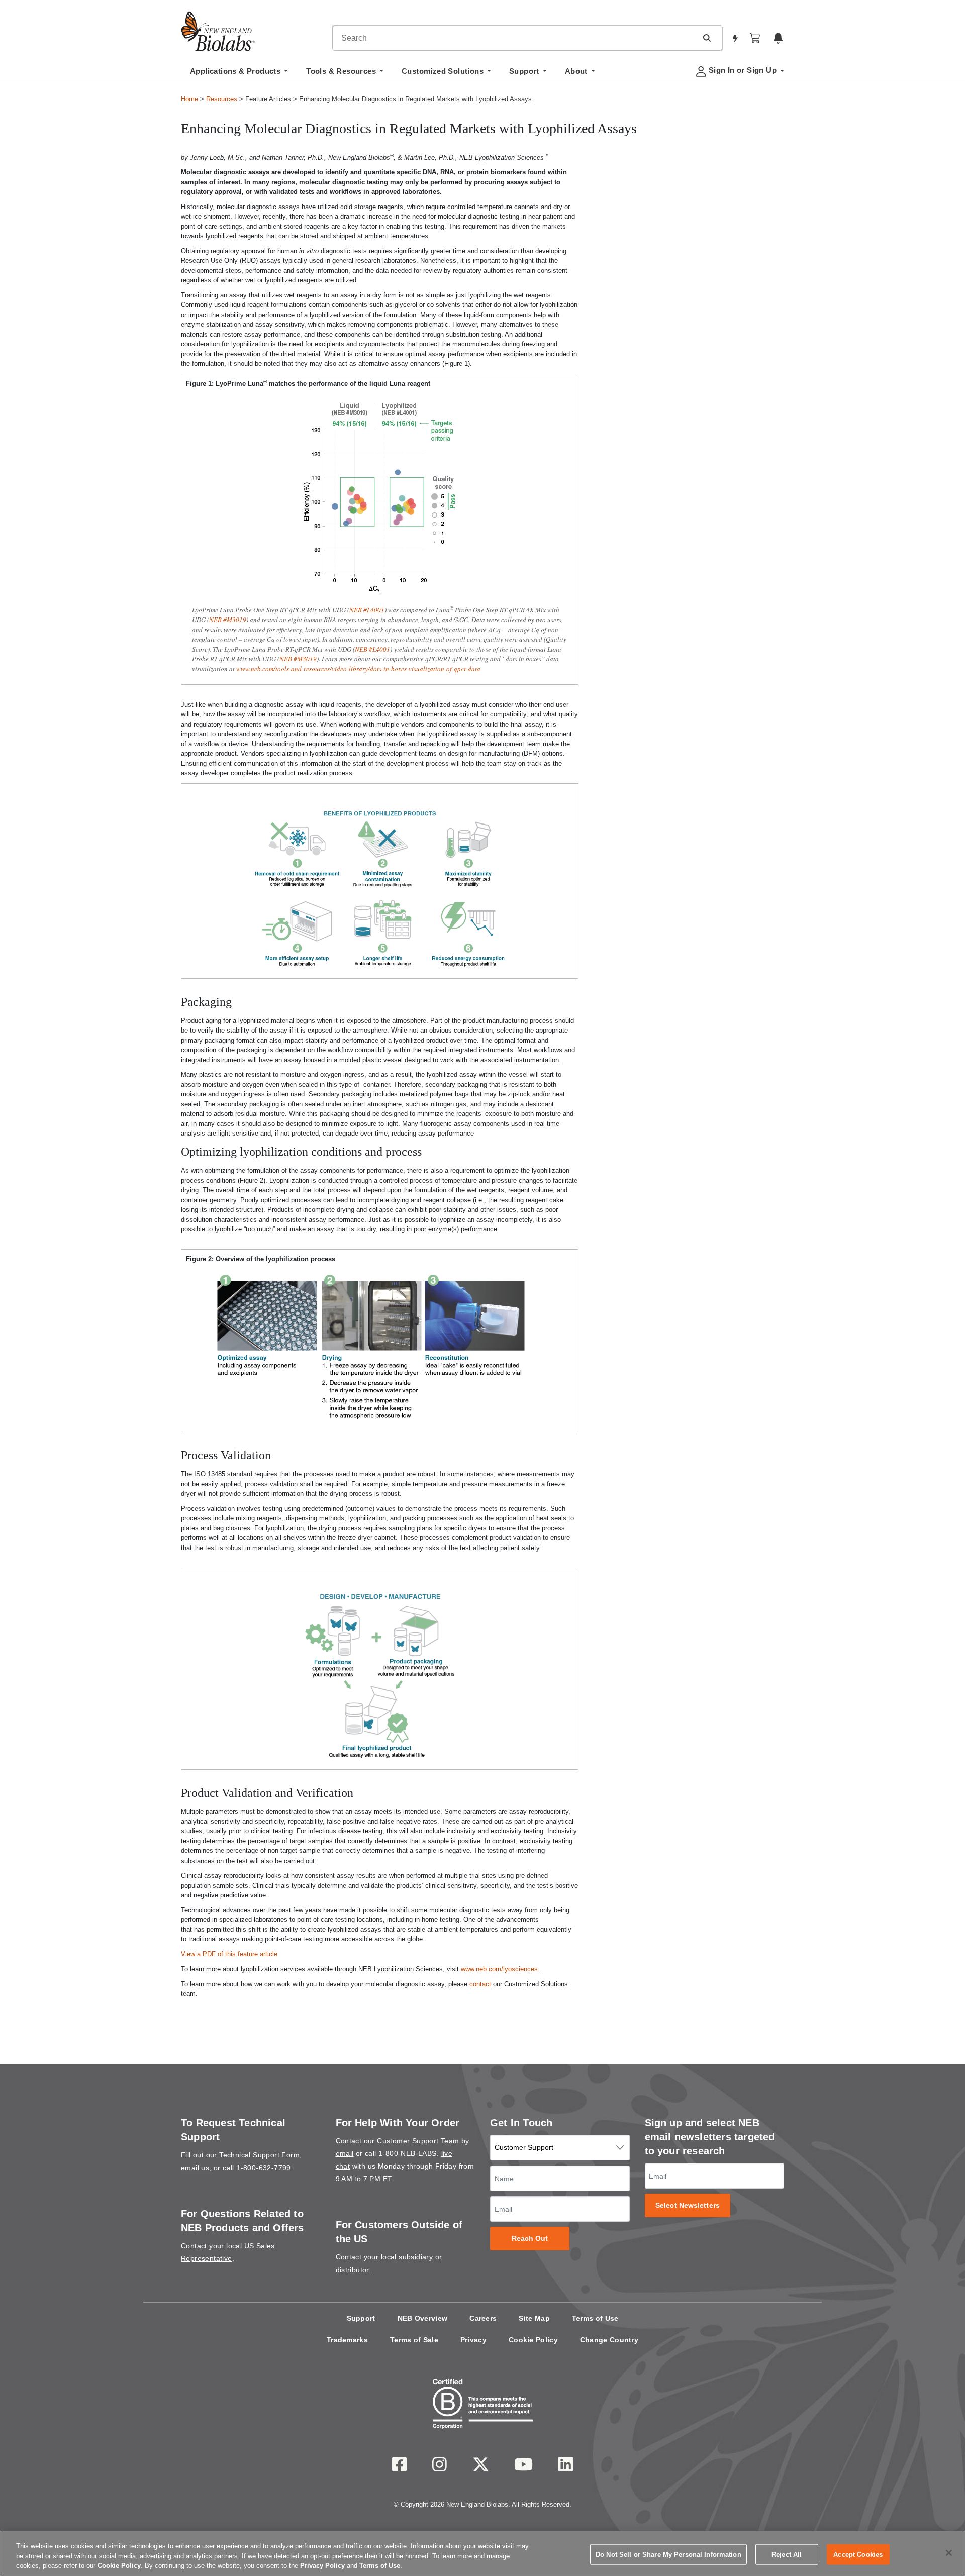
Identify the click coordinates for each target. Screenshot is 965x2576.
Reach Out (530, 2239)
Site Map (534, 2318)
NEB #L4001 (367, 610)
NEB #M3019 (228, 620)
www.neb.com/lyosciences (499, 1969)
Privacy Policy (322, 2566)
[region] (482, 2554)
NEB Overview (423, 2318)
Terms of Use (595, 2318)
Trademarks (347, 2340)
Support (361, 2318)
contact (480, 1984)
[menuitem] (239, 74)
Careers (483, 2318)
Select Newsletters (688, 2205)
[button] (707, 38)
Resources (222, 99)
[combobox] (515, 38)
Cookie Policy (533, 2340)
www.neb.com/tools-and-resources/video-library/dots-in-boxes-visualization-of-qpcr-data (358, 669)
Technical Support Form (259, 2155)
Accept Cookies (858, 2554)
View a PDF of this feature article (229, 1954)
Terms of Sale (414, 2340)
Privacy (473, 2340)
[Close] (949, 2553)
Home (189, 99)
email (345, 2153)
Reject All (787, 2554)
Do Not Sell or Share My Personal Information (668, 2554)
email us (195, 2168)
